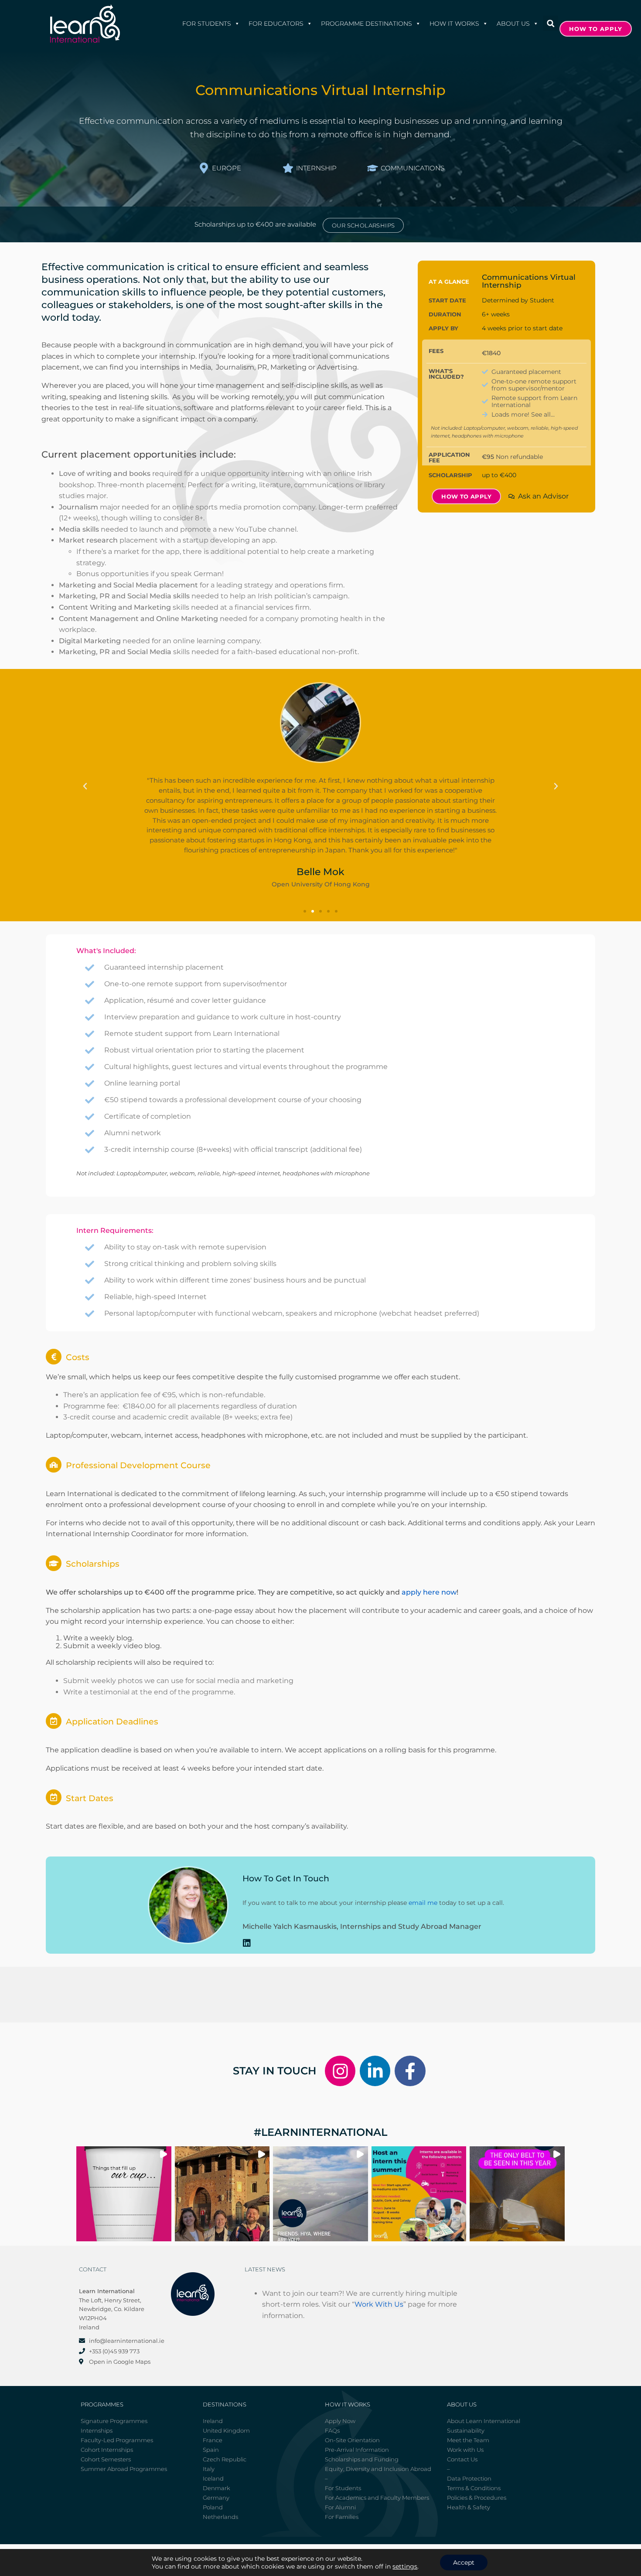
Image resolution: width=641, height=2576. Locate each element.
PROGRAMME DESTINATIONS (367, 24)
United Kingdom (226, 2430)
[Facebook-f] (410, 2071)
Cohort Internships (107, 2450)
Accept (464, 2562)
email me (423, 1903)
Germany (216, 2498)
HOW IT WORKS (454, 24)
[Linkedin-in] (375, 2071)
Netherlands (220, 2517)
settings (405, 2566)
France (213, 2440)
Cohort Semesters (106, 2459)
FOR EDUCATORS (276, 24)
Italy (209, 2469)
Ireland (213, 2421)
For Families (342, 2517)
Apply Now (340, 2421)
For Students (207, 24)
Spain (211, 2450)
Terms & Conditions (474, 2488)
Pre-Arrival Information (357, 2450)
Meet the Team (468, 2440)
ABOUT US (513, 24)
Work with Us (465, 2450)
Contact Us (462, 2459)
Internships (97, 2430)
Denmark (217, 2488)
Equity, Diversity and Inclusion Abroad (378, 2469)
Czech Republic (225, 2459)
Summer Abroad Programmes (124, 2469)
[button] (551, 23)
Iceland (213, 2478)
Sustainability (466, 2430)
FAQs (332, 2430)
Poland (213, 2507)
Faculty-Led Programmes (117, 2440)
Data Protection (469, 2478)
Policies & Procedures (477, 2498)
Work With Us (379, 2304)
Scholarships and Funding (362, 2459)
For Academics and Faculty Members (377, 2498)
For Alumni (340, 2507)
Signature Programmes (114, 2421)
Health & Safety (469, 2507)
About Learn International (484, 2421)
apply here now (429, 1592)
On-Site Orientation (352, 2440)
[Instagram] (340, 2071)
